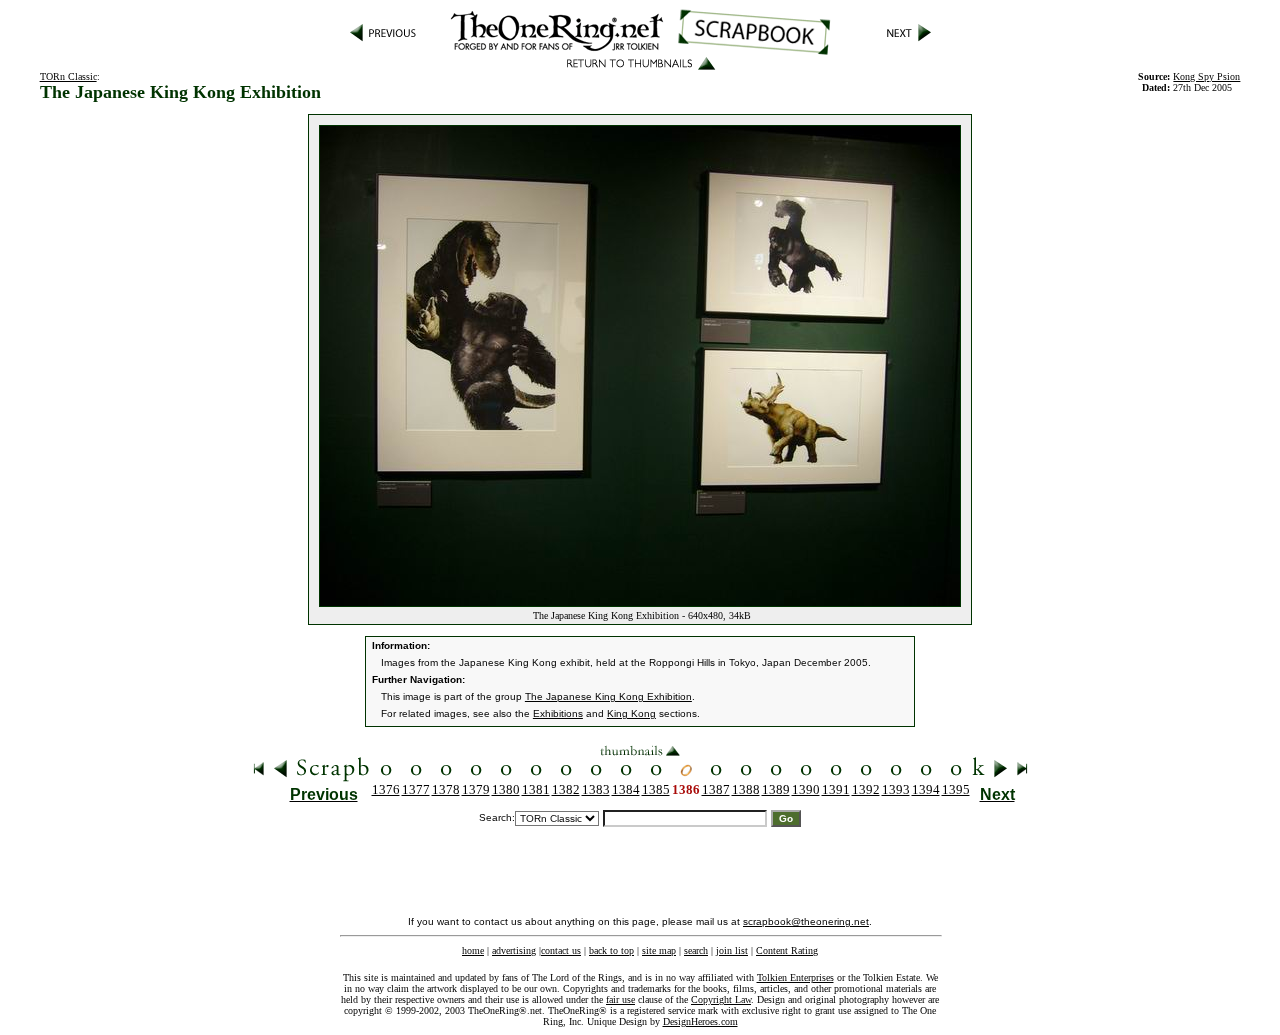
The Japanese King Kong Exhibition (608, 696)
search (696, 950)
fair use (620, 999)
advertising (514, 950)
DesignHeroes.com (700, 1021)
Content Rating (787, 950)
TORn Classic (68, 76)
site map (659, 950)
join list (732, 950)
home (473, 950)
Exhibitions (558, 713)
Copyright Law (721, 999)
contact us (561, 950)
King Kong (631, 713)
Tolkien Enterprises (795, 977)
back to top (611, 950)
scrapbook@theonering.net (806, 921)
